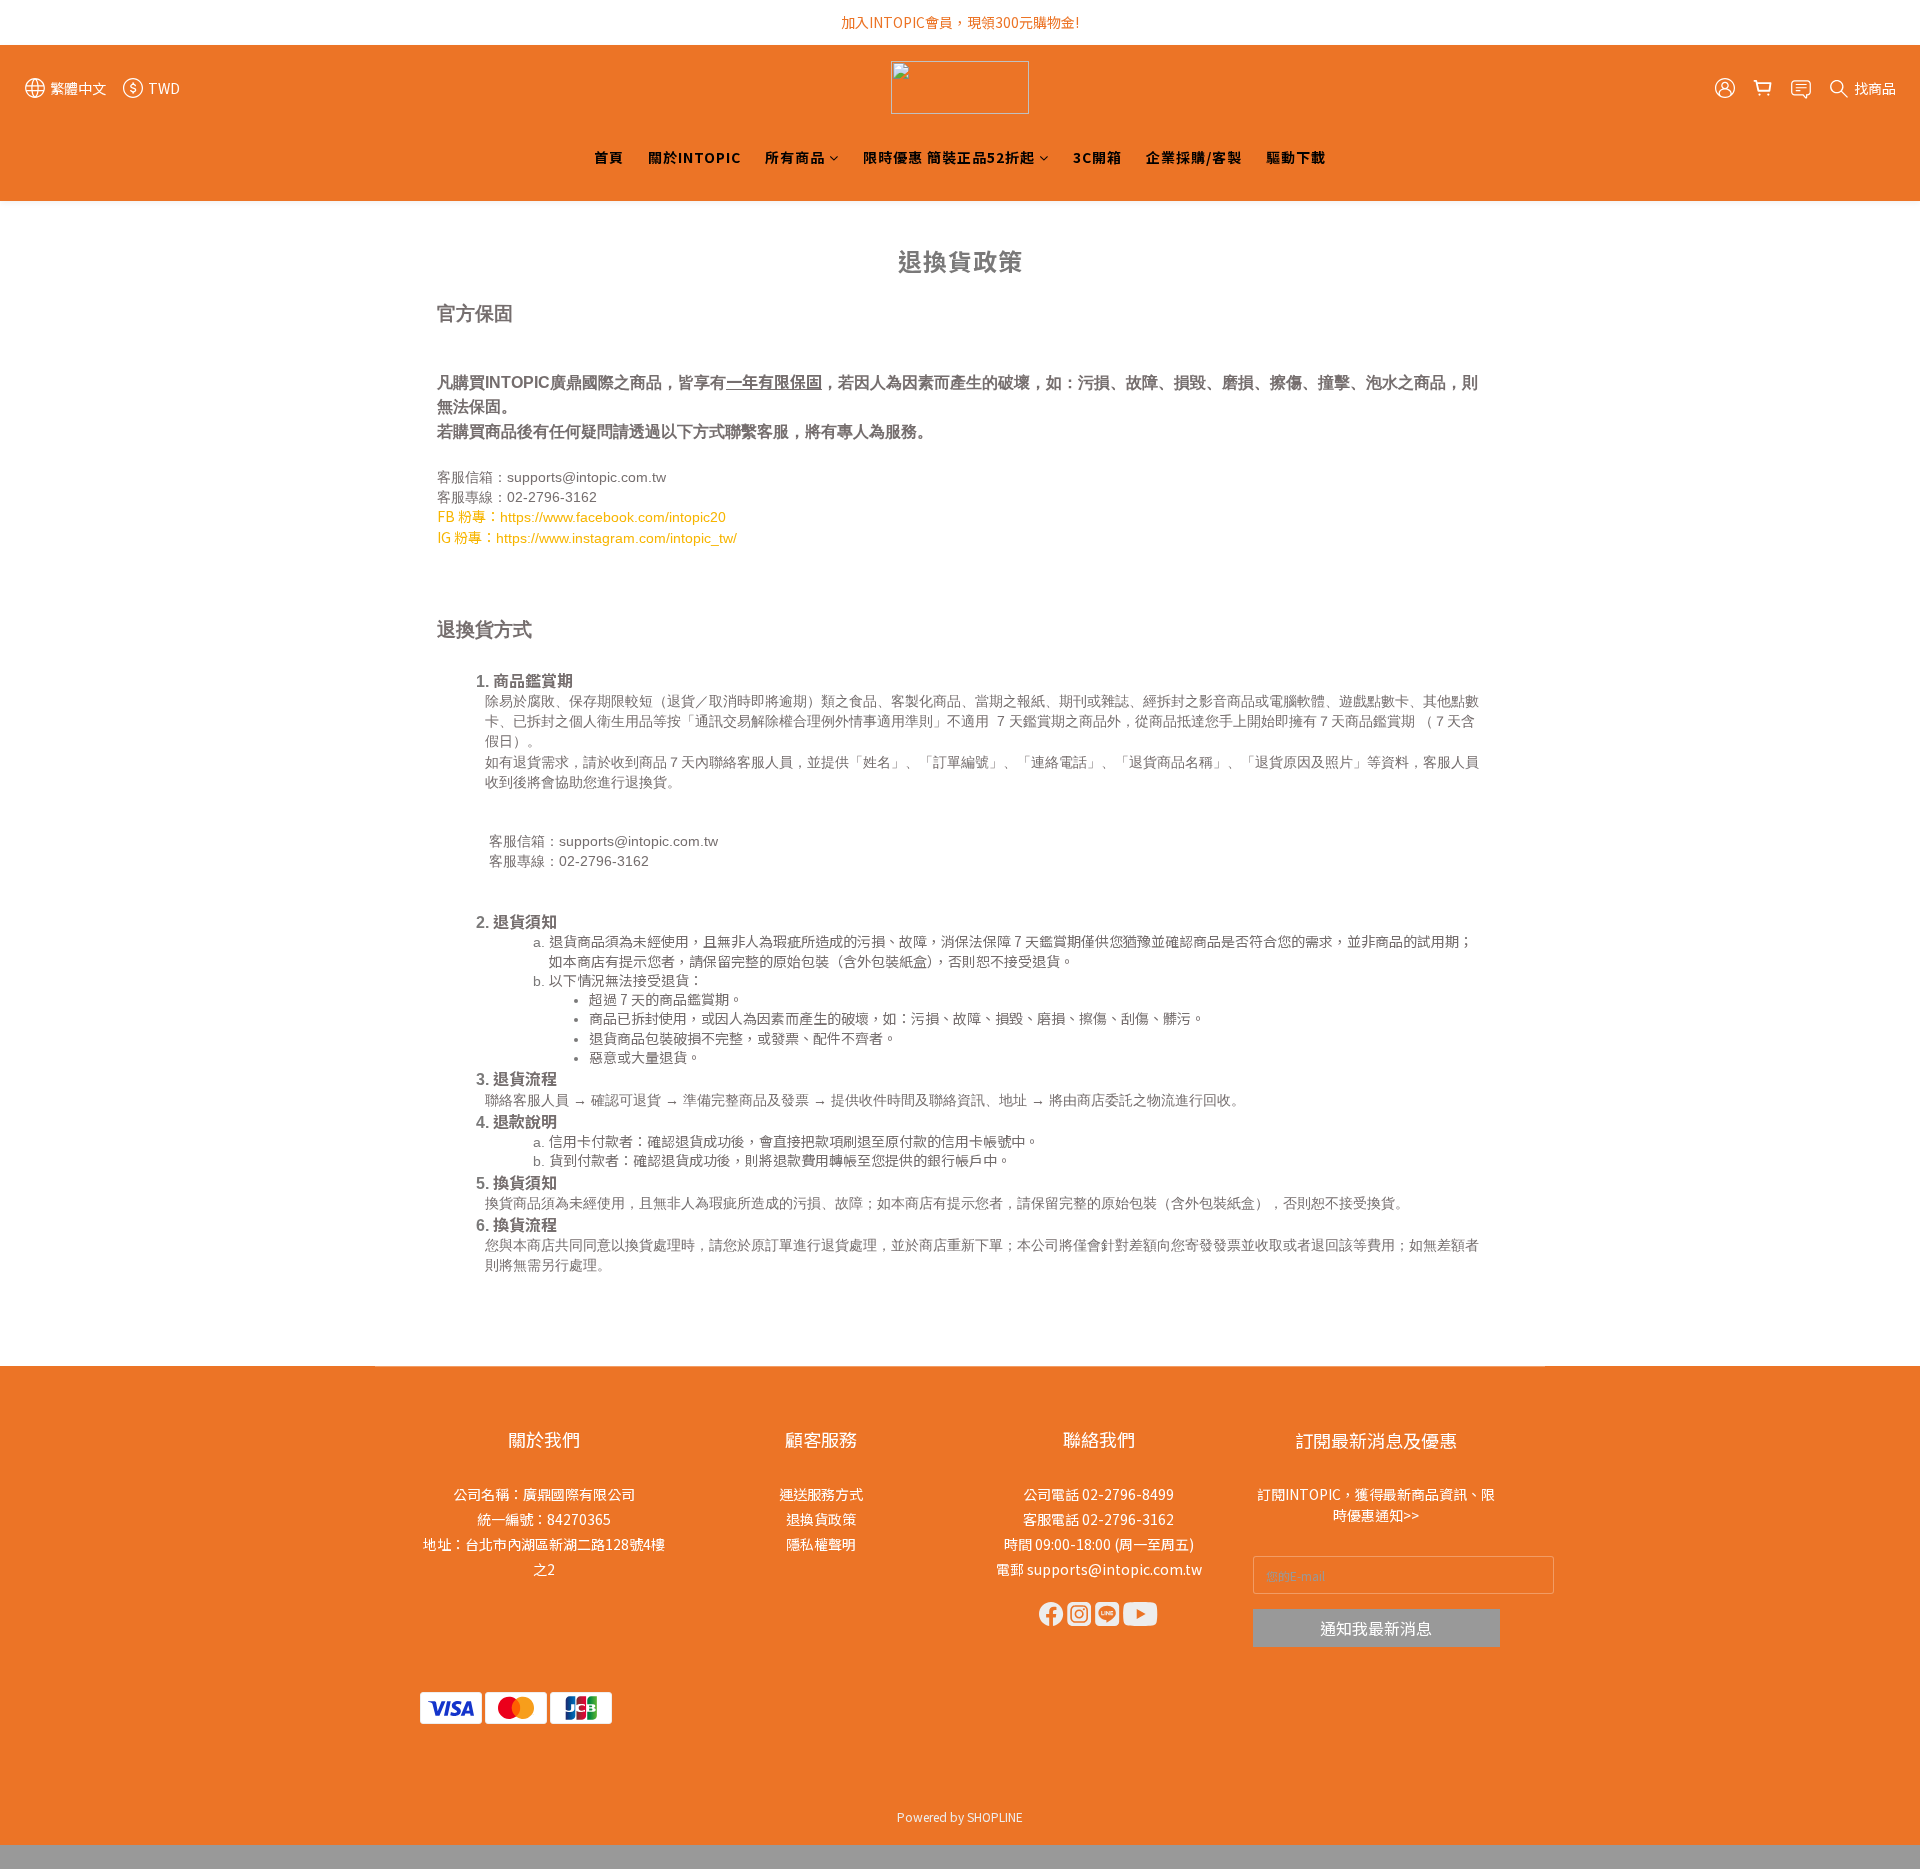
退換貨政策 (821, 1519)
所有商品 (795, 157)
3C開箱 (1097, 157)
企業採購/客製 (1194, 157)
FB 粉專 (461, 516)
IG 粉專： (466, 537)
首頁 (609, 157)
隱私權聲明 (821, 1544)
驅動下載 (1296, 157)
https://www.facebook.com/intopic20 (613, 517)
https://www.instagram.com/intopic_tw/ (616, 538)
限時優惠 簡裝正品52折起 (949, 157)
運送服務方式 (821, 1494)
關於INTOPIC (694, 157)
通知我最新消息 (1376, 1628)
